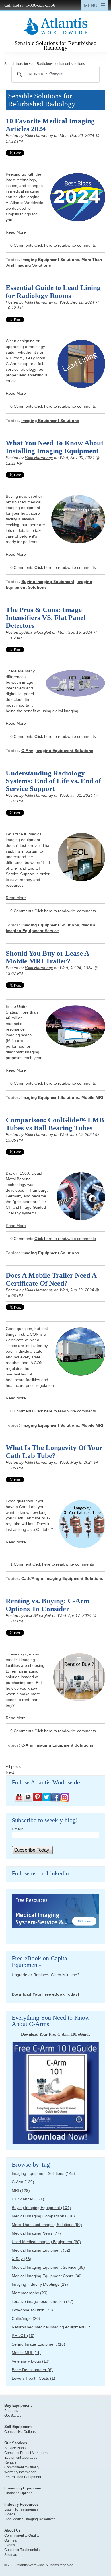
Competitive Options (20, 2432)
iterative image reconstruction (43, 2301)
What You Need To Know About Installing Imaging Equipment (55, 447)
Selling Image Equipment (38, 2344)
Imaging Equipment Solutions (50, 260)
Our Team (12, 2540)
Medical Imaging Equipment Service (48, 2267)
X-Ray (21, 2259)
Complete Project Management (28, 2453)
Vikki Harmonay (39, 135)
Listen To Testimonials (21, 2509)
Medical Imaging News (36, 2233)
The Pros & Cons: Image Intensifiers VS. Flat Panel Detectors (46, 617)
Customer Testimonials (22, 2550)
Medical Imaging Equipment (41, 2250)
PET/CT (23, 2336)
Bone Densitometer (32, 2370)
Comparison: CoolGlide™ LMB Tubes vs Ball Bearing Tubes (55, 1124)
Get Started (13, 2416)
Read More (16, 232)
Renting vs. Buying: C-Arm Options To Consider (48, 1605)
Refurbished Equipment (23, 2477)
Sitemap (11, 2555)
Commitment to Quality (22, 2467)
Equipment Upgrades (21, 2458)
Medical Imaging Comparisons (43, 2216)
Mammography (30, 2293)
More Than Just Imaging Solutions (47, 2225)
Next (10, 1772)
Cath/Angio (32, 1578)
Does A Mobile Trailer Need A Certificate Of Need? (51, 1279)
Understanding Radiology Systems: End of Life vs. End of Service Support (53, 781)
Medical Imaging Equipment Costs (47, 2276)
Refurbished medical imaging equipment (52, 2327)
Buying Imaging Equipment (48, 582)
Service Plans (15, 2448)
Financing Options (18, 2493)
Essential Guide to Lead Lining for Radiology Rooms (53, 292)
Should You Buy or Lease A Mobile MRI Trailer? (47, 957)
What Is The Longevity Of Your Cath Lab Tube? (54, 1452)
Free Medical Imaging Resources (30, 2519)
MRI (21, 2190)
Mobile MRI (92, 1097)
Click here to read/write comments (65, 245)
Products (11, 2411)
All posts (13, 1766)
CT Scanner (28, 2199)
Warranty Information (20, 2472)
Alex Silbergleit (38, 632)
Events (10, 2545)
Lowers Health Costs (33, 2378)
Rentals (10, 2462)
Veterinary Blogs (31, 2361)
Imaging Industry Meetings (40, 2284)
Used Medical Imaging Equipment (46, 2242)
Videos (10, 2514)
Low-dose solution (32, 2310)
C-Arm (27, 751)
